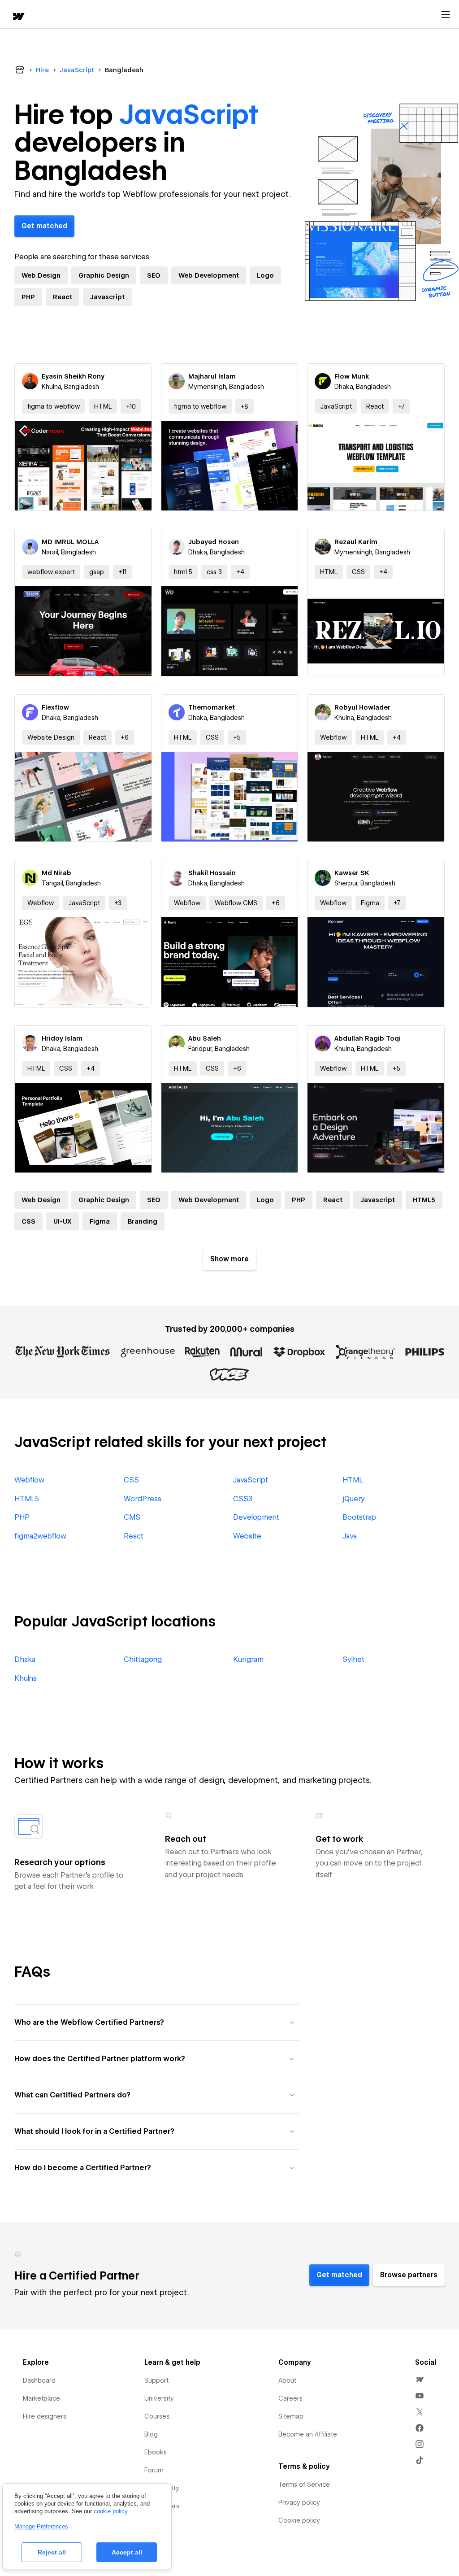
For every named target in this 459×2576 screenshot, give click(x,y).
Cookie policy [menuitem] (299, 2520)
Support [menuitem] (156, 2380)
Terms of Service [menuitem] (304, 2484)
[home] (18, 17)
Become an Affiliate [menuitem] (308, 2434)
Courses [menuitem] (157, 2416)
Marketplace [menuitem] (41, 2398)
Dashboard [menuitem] (39, 2380)
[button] (131, 406)
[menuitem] (420, 2380)
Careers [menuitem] (290, 2398)
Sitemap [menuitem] (291, 2416)
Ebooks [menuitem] (156, 2452)
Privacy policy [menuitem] (299, 2502)
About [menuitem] (287, 2380)
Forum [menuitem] (154, 2470)
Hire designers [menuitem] (45, 2416)
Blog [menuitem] (151, 2434)
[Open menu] (446, 15)
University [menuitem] (159, 2398)
